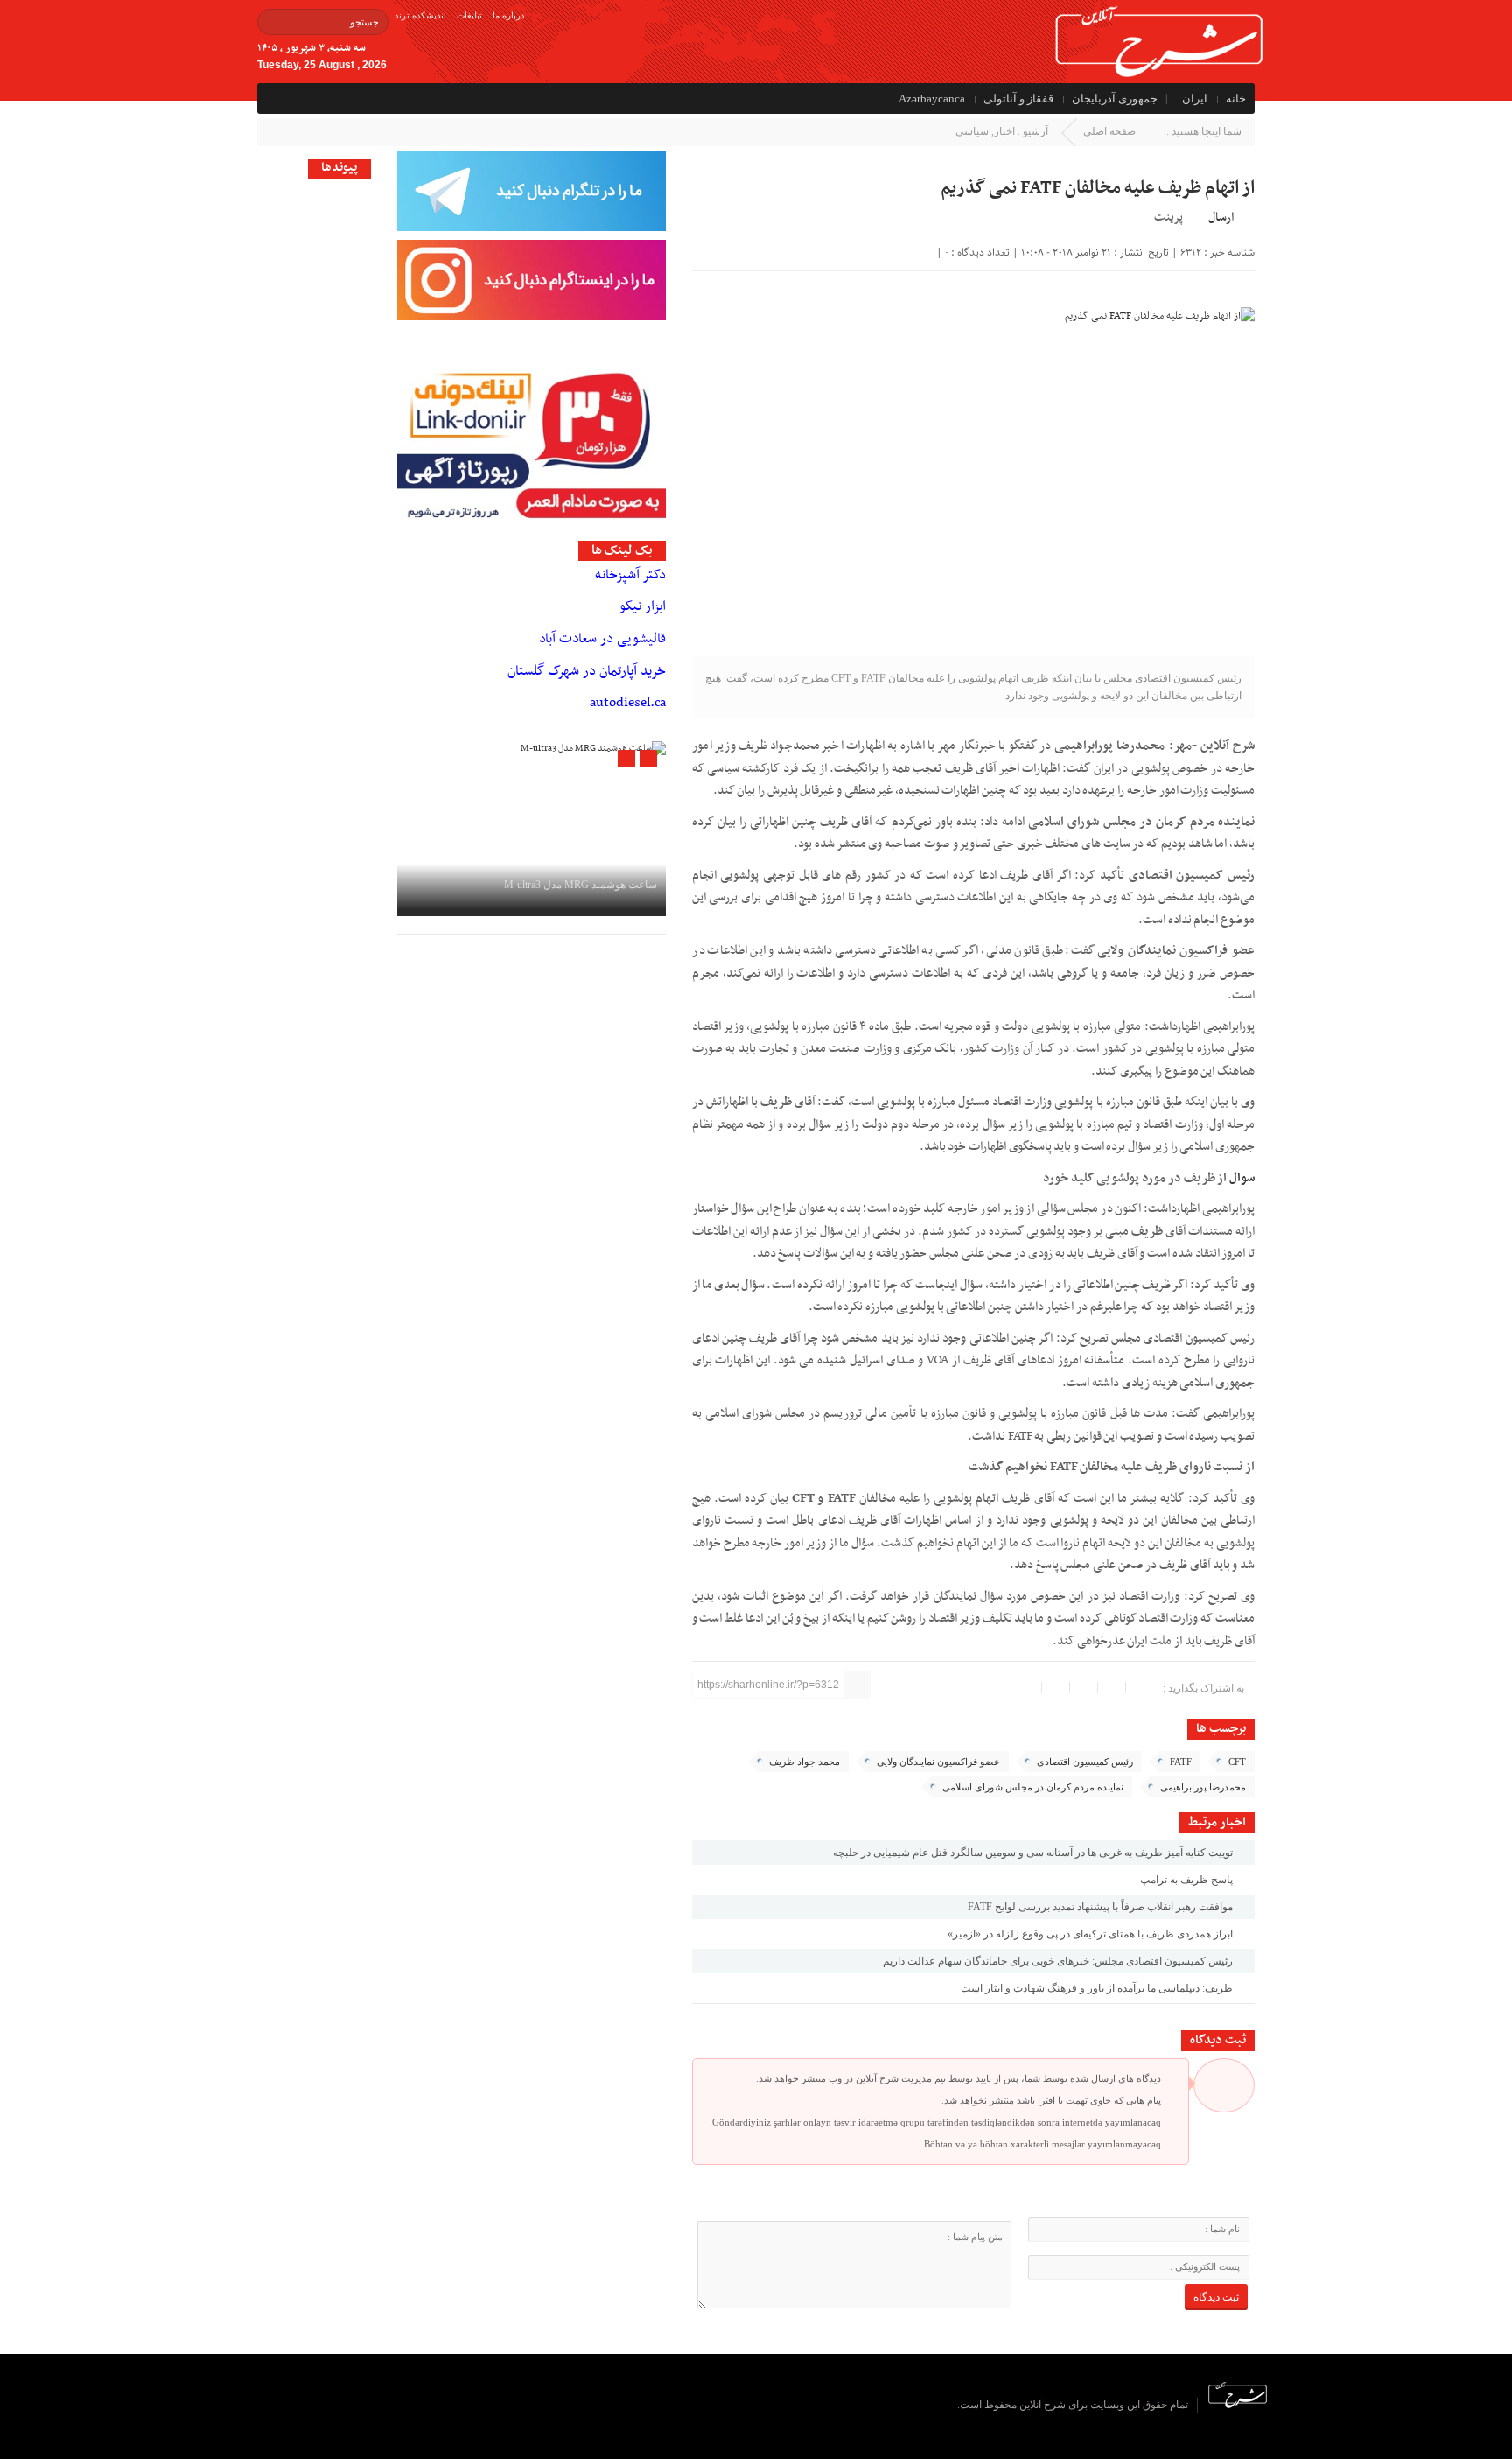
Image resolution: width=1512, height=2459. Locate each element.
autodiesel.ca (628, 703)
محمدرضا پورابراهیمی (1203, 1787)
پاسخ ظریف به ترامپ (1188, 1880)
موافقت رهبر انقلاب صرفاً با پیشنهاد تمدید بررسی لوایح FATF (1102, 1907)
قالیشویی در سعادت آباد (602, 639)
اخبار (1004, 131)
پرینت (1171, 216)
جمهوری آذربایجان (1115, 98)
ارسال (1221, 217)
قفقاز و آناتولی (1018, 98)
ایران (1195, 98)
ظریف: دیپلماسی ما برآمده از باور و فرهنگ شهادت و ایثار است (1098, 1988)
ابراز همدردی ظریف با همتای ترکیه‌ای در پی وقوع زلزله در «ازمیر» (1092, 1934)
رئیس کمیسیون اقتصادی (1085, 1762)
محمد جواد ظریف (805, 1762)
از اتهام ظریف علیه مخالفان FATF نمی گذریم (1098, 188)
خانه (1236, 98)
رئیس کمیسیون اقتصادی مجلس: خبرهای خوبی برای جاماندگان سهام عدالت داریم (1059, 1961)
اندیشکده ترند (420, 15)
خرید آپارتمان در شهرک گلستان (587, 671)
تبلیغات (469, 15)
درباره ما (508, 15)
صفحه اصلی (1109, 131)
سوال (1242, 1178)
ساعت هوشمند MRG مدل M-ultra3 (581, 885)
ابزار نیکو (643, 606)
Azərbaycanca (932, 98)
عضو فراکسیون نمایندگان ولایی (938, 1762)
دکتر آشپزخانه (630, 575)
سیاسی (972, 131)
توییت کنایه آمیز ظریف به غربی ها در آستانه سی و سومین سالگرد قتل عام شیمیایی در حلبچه (1034, 1853)
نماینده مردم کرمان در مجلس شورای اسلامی (1033, 1787)
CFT (1237, 1762)
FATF (1181, 1762)
